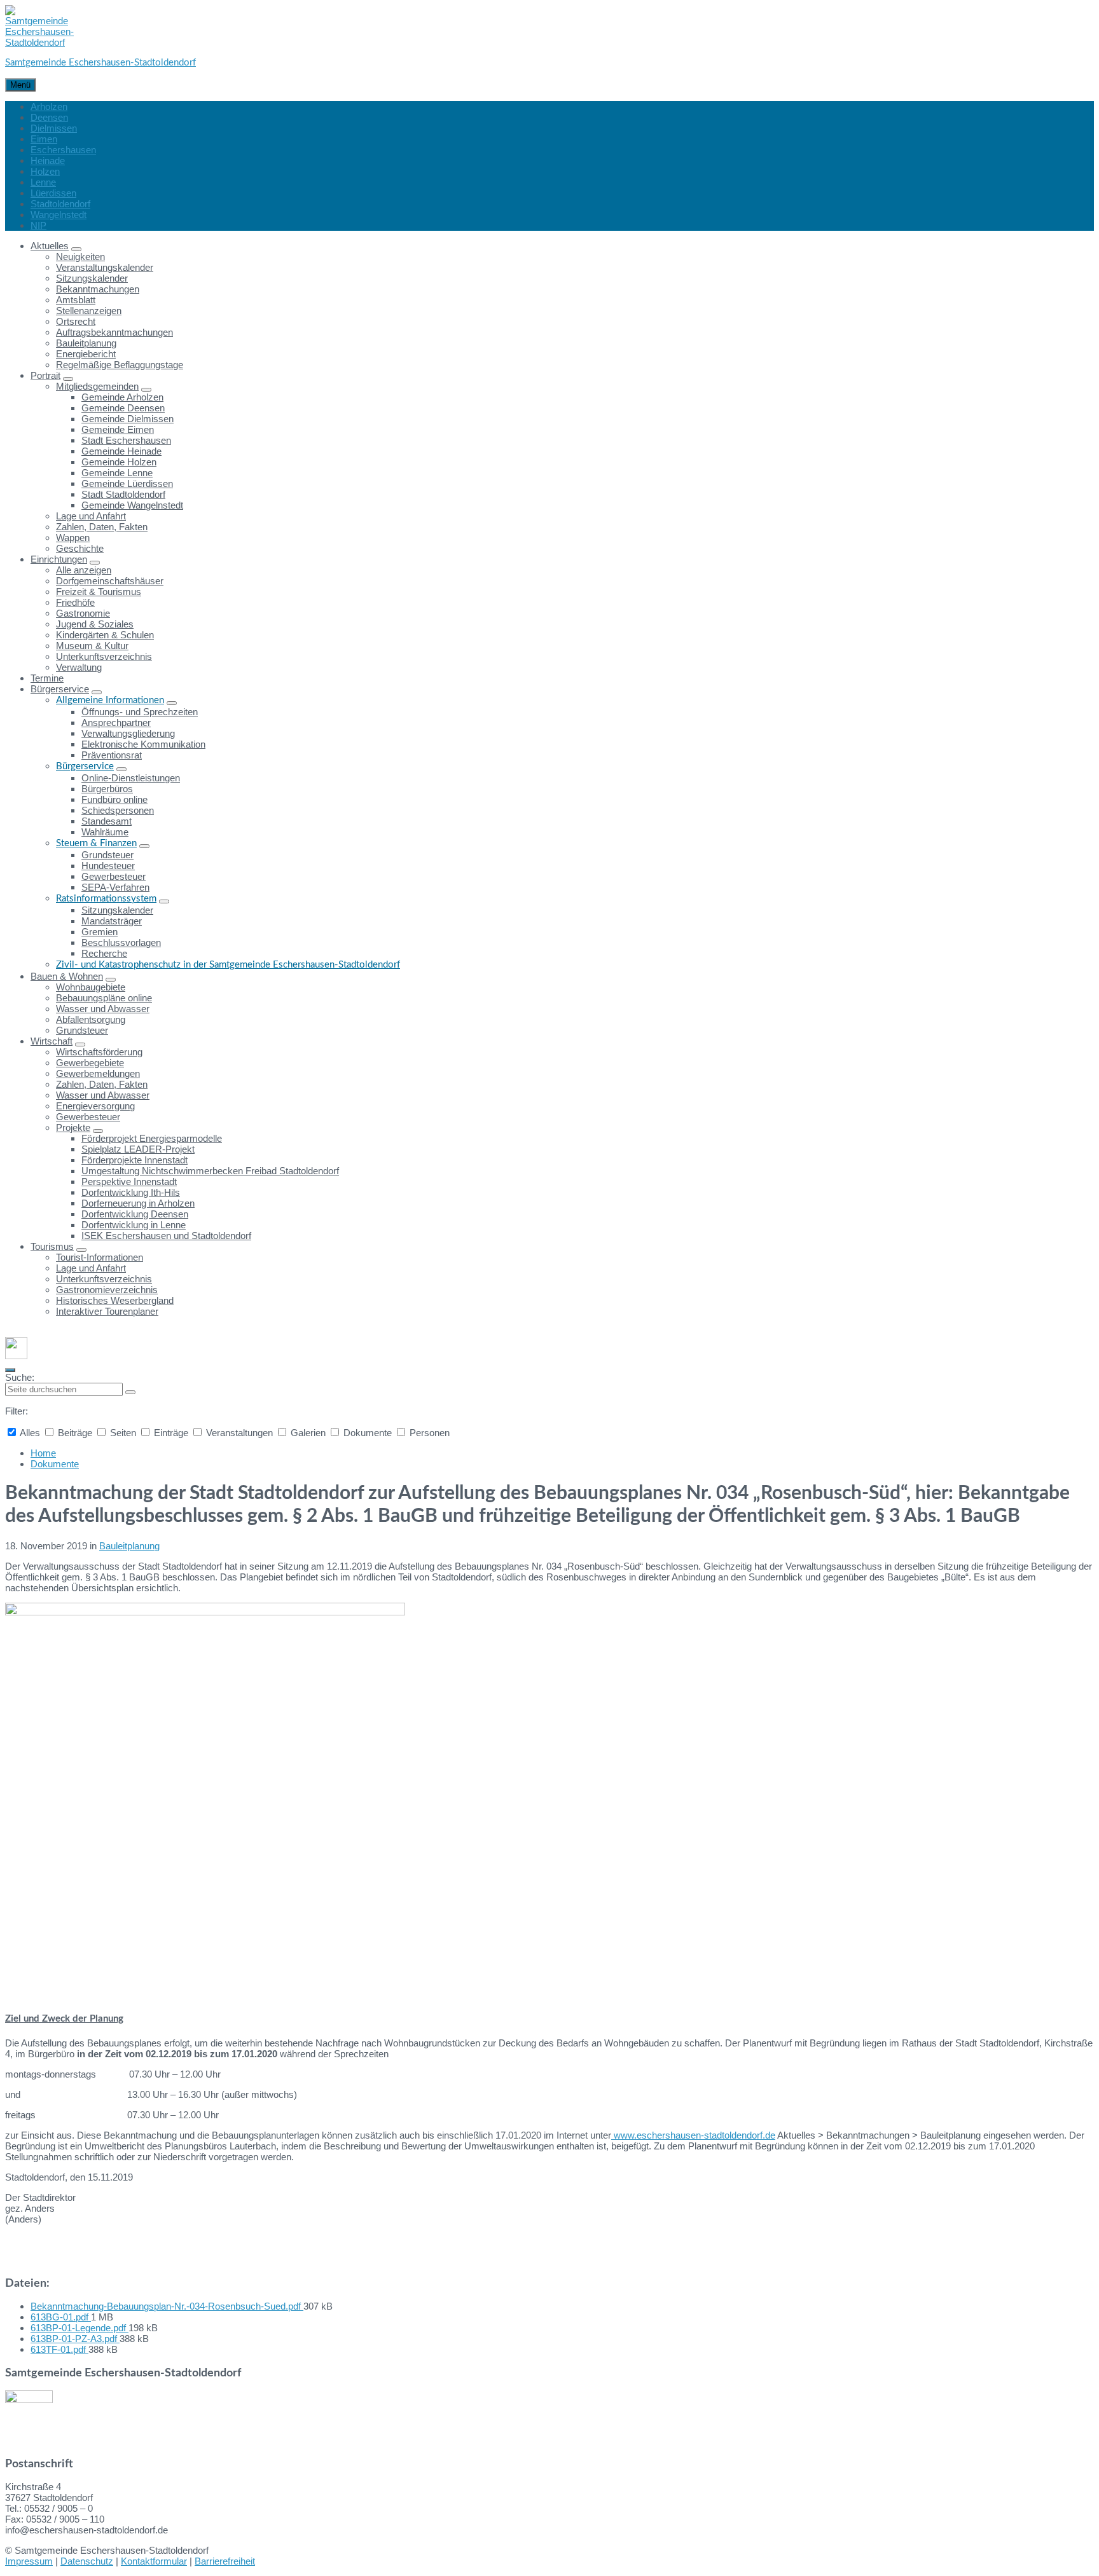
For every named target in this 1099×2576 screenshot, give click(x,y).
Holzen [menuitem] (45, 171)
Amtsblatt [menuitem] (76, 300)
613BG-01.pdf (61, 2317)
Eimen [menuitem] (44, 139)
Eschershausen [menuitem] (63, 150)
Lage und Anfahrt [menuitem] (91, 516)
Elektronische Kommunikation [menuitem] (143, 744)
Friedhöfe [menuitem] (75, 602)
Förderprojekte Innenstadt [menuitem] (135, 1160)
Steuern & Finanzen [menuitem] (96, 843)
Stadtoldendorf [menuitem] (60, 204)
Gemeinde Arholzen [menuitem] (122, 397)
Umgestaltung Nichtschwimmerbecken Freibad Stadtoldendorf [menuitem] (210, 1171)
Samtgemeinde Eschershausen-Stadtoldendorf (100, 63)
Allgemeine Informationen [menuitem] (110, 700)
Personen (428, 1433)
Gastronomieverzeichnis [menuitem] (107, 1290)
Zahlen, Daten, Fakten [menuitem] (102, 527)
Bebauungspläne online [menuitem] (104, 998)
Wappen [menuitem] (73, 538)
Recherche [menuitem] (104, 953)
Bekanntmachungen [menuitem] (98, 289)
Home (43, 1453)
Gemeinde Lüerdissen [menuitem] (127, 483)
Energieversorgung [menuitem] (95, 1106)
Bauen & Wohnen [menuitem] (67, 976)
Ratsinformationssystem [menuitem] (106, 899)
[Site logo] (39, 42)
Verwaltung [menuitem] (79, 667)
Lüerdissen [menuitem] (53, 193)
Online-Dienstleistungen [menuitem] (131, 778)
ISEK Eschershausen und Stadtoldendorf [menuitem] (166, 1236)
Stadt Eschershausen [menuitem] (126, 440)
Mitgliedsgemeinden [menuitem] (97, 386)
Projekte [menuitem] (73, 1127)
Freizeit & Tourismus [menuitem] (99, 592)
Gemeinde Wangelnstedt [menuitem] (132, 505)
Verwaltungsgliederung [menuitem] (128, 733)
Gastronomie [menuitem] (83, 613)
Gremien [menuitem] (100, 932)
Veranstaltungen (239, 1433)
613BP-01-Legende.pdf (79, 2328)
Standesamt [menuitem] (107, 821)
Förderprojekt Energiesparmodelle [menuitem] (152, 1138)
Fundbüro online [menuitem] (114, 799)
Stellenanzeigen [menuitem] (89, 311)
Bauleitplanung (129, 1546)
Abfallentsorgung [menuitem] (91, 1019)
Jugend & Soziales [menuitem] (95, 624)
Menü (20, 85)
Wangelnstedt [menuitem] (59, 215)
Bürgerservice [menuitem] (60, 689)
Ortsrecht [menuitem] (76, 321)
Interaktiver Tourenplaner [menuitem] (107, 1311)
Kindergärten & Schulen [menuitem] (105, 635)
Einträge (171, 1433)
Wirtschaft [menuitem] (52, 1041)
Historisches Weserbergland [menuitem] (115, 1300)
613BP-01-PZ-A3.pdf (75, 2339)
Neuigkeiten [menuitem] (80, 257)
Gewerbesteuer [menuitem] (114, 876)
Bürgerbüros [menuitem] (107, 789)
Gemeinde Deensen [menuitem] (123, 408)
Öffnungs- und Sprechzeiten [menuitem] (140, 712)
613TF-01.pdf (59, 2349)
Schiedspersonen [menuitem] (118, 810)
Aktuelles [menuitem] (50, 246)
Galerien (308, 1433)
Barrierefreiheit (225, 2561)
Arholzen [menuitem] (49, 106)
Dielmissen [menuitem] (54, 128)
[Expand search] (10, 1370)
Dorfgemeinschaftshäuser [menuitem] (110, 581)
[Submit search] (130, 1392)
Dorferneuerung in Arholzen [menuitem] (138, 1203)
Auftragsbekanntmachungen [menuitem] (114, 332)
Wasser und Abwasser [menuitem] (103, 1009)
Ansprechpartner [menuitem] (116, 723)
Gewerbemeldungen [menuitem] (98, 1073)
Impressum (29, 2561)
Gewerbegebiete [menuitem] (90, 1063)
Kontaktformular (154, 2561)
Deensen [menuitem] (49, 117)
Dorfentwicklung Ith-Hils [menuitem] (131, 1192)
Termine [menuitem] (47, 678)
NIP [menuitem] (38, 225)
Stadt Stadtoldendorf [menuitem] (123, 494)
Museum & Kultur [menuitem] (92, 646)
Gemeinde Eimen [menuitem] (118, 429)
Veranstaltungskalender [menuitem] (105, 267)
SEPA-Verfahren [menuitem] (115, 887)
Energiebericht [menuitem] (86, 354)
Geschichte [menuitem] (80, 548)
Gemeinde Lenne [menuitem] (117, 473)
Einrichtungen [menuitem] (59, 559)
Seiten (123, 1433)
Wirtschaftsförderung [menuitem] (99, 1052)
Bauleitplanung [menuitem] (86, 343)
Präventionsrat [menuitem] (112, 755)
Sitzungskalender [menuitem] (92, 278)
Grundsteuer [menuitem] (107, 855)
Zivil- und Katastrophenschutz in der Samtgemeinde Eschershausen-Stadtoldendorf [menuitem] (228, 965)
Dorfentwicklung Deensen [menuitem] (135, 1214)
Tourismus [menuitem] (52, 1246)
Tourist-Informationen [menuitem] (100, 1257)
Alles (30, 1433)
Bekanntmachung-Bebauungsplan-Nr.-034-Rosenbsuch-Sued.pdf (167, 2306)
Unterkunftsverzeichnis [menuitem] (104, 656)
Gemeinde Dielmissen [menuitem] (128, 419)
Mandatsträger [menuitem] (112, 921)
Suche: (20, 1377)
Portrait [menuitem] (45, 375)
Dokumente (368, 1433)
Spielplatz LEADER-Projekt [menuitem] (138, 1149)
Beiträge (75, 1433)
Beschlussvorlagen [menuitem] (121, 942)
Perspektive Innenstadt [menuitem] (129, 1182)
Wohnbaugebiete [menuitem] (91, 987)
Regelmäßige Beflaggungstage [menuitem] (120, 365)
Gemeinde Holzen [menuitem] (119, 462)
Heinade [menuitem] (48, 161)
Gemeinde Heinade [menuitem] (121, 451)
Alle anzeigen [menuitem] (84, 570)
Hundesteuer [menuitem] (108, 866)
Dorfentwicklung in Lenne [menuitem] (134, 1225)
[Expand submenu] (76, 249)
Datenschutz (87, 2561)
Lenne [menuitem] (43, 182)
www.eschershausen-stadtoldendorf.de (693, 2135)
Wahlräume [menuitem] (105, 832)
